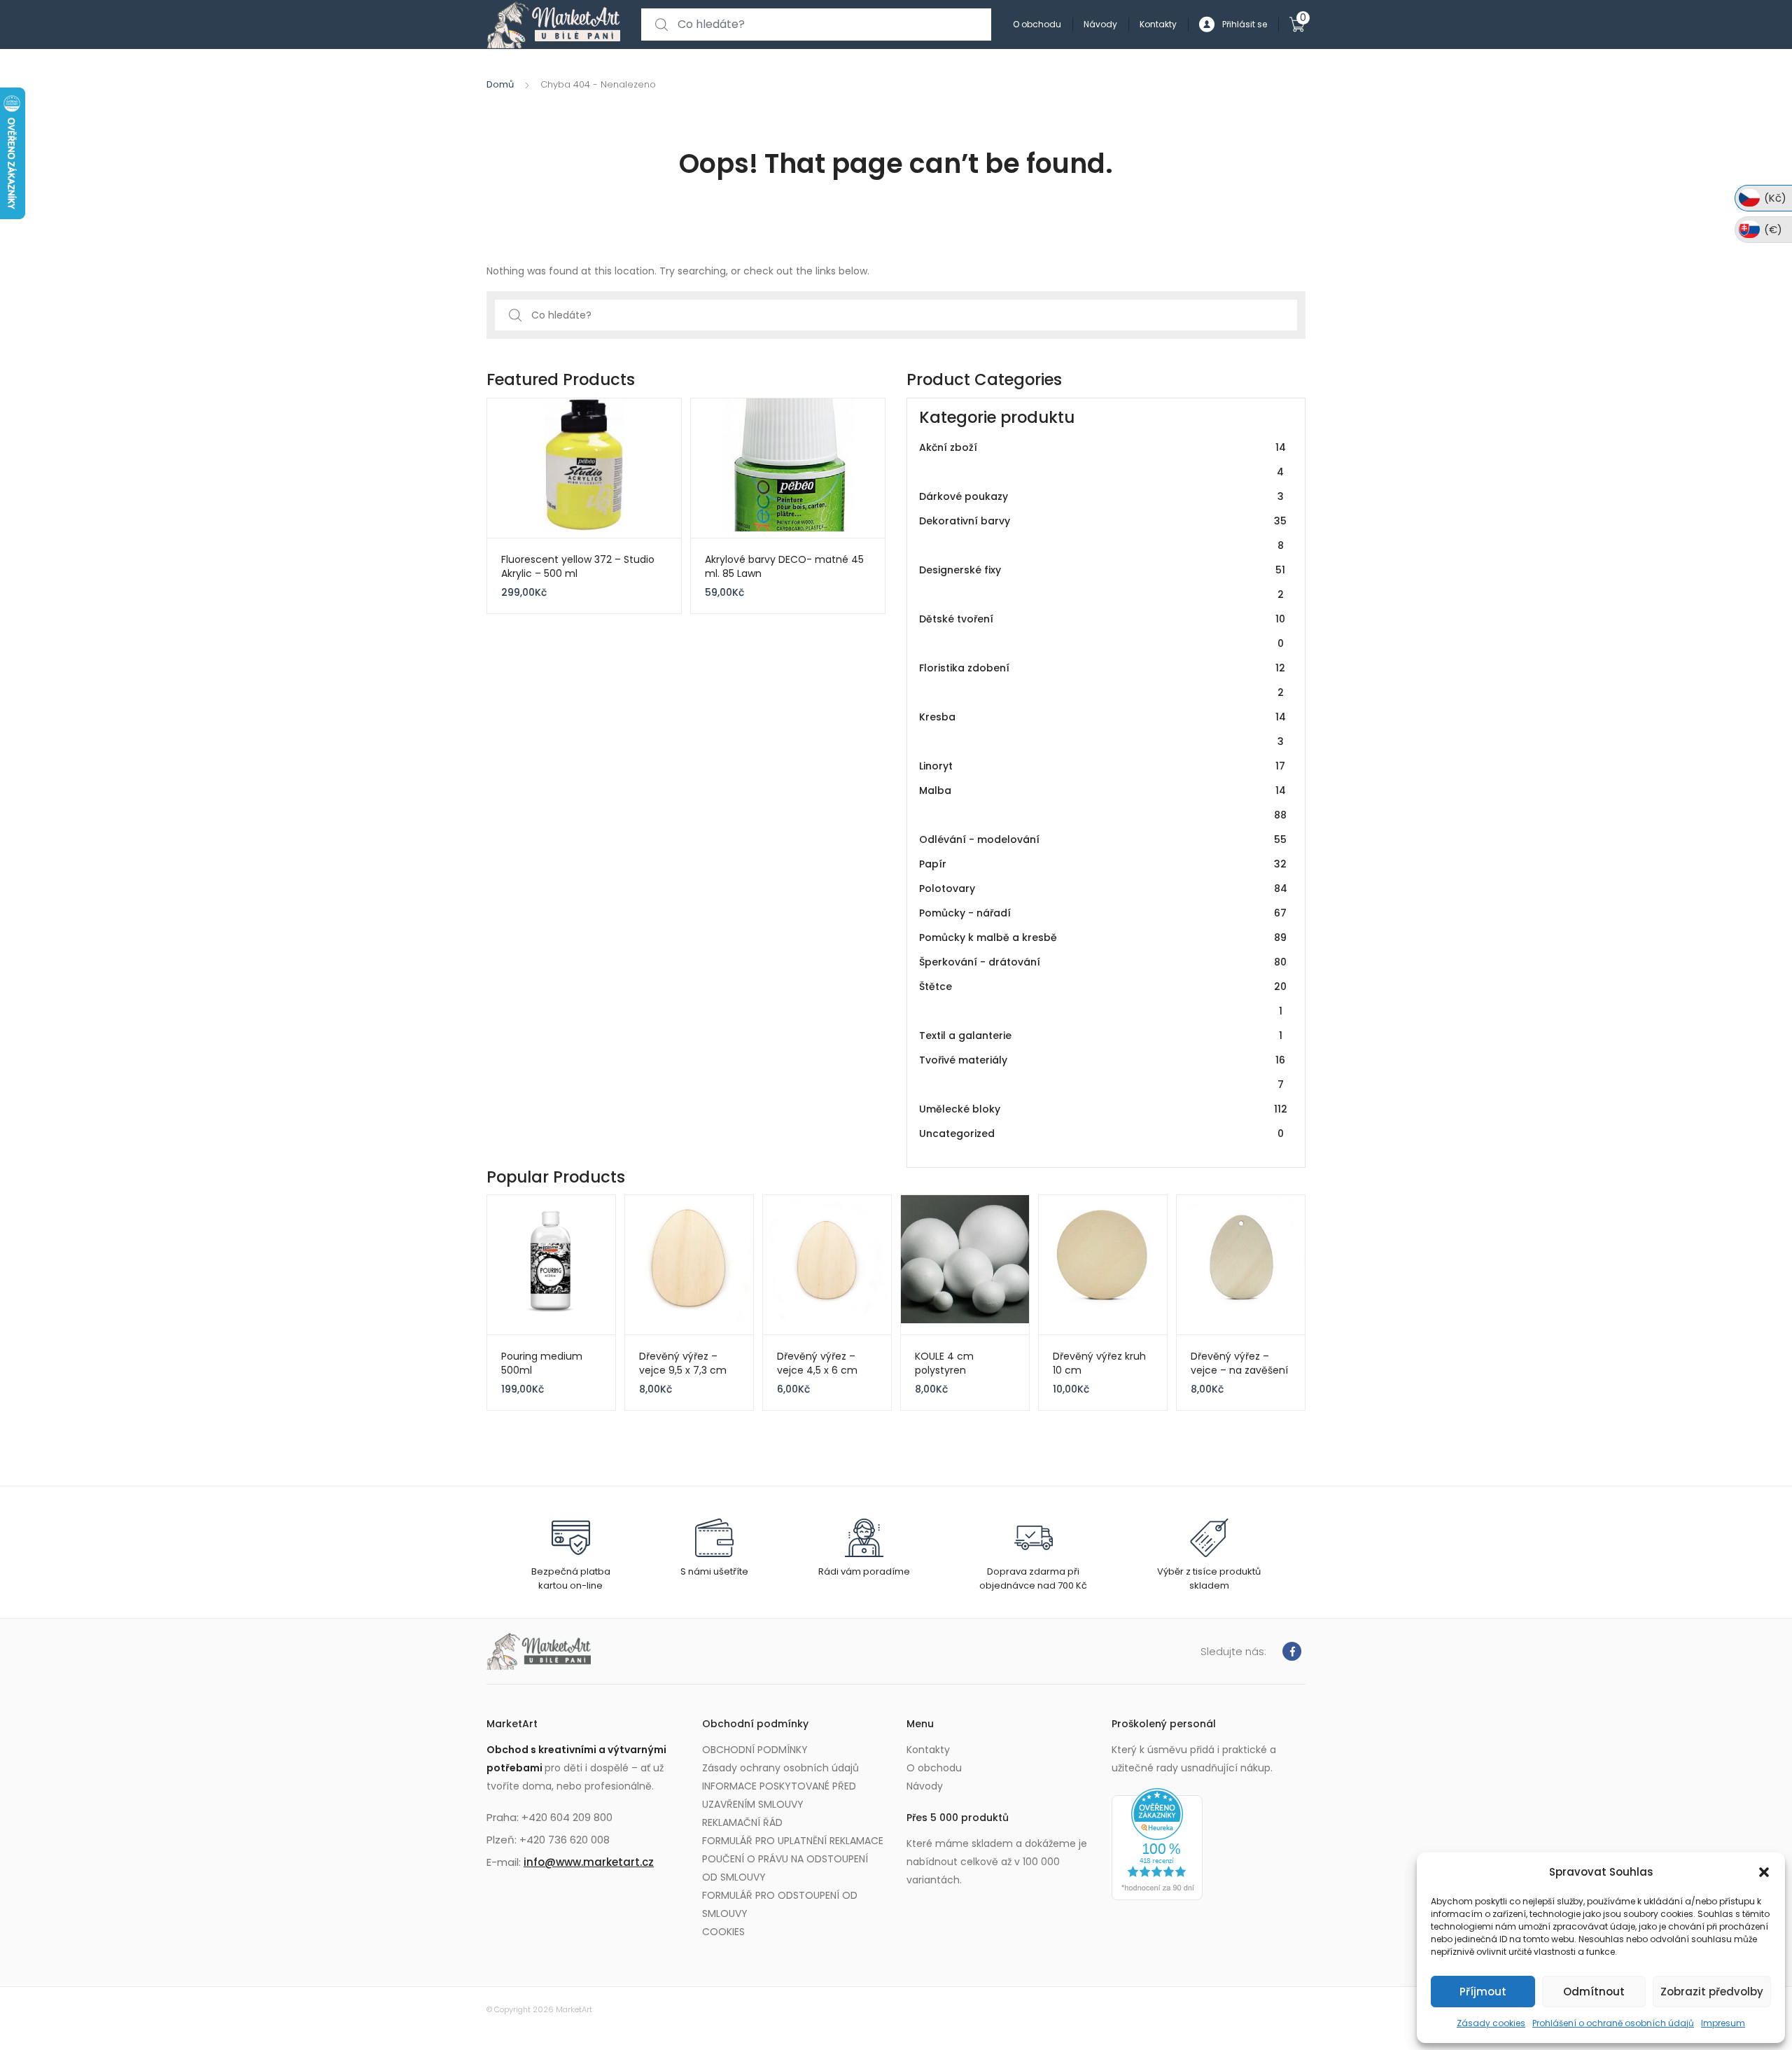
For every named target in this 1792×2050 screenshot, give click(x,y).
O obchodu (1037, 24)
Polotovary (1103, 888)
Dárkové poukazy (1101, 496)
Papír (1103, 864)
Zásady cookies (1491, 2023)
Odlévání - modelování (1103, 839)
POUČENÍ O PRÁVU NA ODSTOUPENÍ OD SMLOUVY (785, 1868)
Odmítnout (1594, 1992)
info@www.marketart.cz (589, 1862)
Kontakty (1158, 24)
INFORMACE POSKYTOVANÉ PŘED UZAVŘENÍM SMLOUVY (779, 1795)
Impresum (1723, 2023)
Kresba (1102, 729)
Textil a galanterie (1101, 1036)
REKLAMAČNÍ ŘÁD (742, 1822)
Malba (1103, 803)
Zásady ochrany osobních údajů (780, 1768)
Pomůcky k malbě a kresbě (1103, 937)
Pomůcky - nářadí (1103, 913)
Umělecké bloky (1103, 1109)
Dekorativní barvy (1103, 533)
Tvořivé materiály (1102, 1072)
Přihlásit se (1245, 24)
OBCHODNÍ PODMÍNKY (755, 1750)
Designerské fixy (1102, 582)
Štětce (1103, 999)
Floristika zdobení (1102, 680)
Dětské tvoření (1102, 631)
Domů (500, 84)
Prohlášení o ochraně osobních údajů (1613, 2023)
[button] (1764, 1872)
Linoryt (1102, 766)
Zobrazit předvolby (1712, 1992)
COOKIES (723, 1932)
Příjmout (1483, 1992)
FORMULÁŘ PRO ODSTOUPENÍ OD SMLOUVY (780, 1904)
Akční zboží (1102, 460)
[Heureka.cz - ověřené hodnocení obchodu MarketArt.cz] (1157, 1843)
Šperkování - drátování (1103, 962)
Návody (1100, 24)
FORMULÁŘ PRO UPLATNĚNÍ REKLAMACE (793, 1841)
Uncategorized (1101, 1134)
